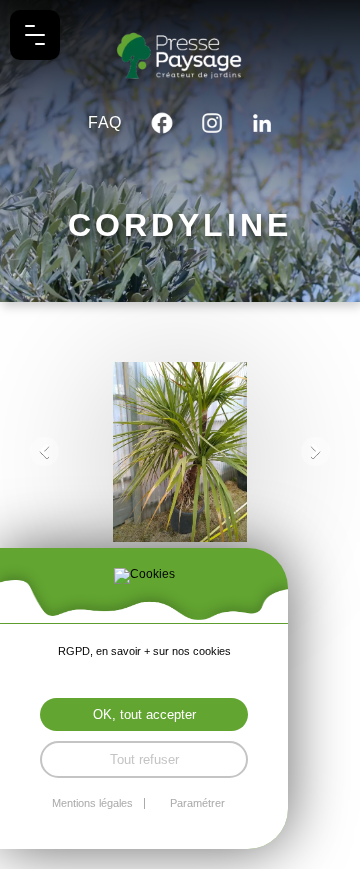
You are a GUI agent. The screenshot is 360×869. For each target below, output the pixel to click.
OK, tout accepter (144, 714)
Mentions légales (92, 803)
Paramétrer (197, 803)
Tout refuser (144, 759)
